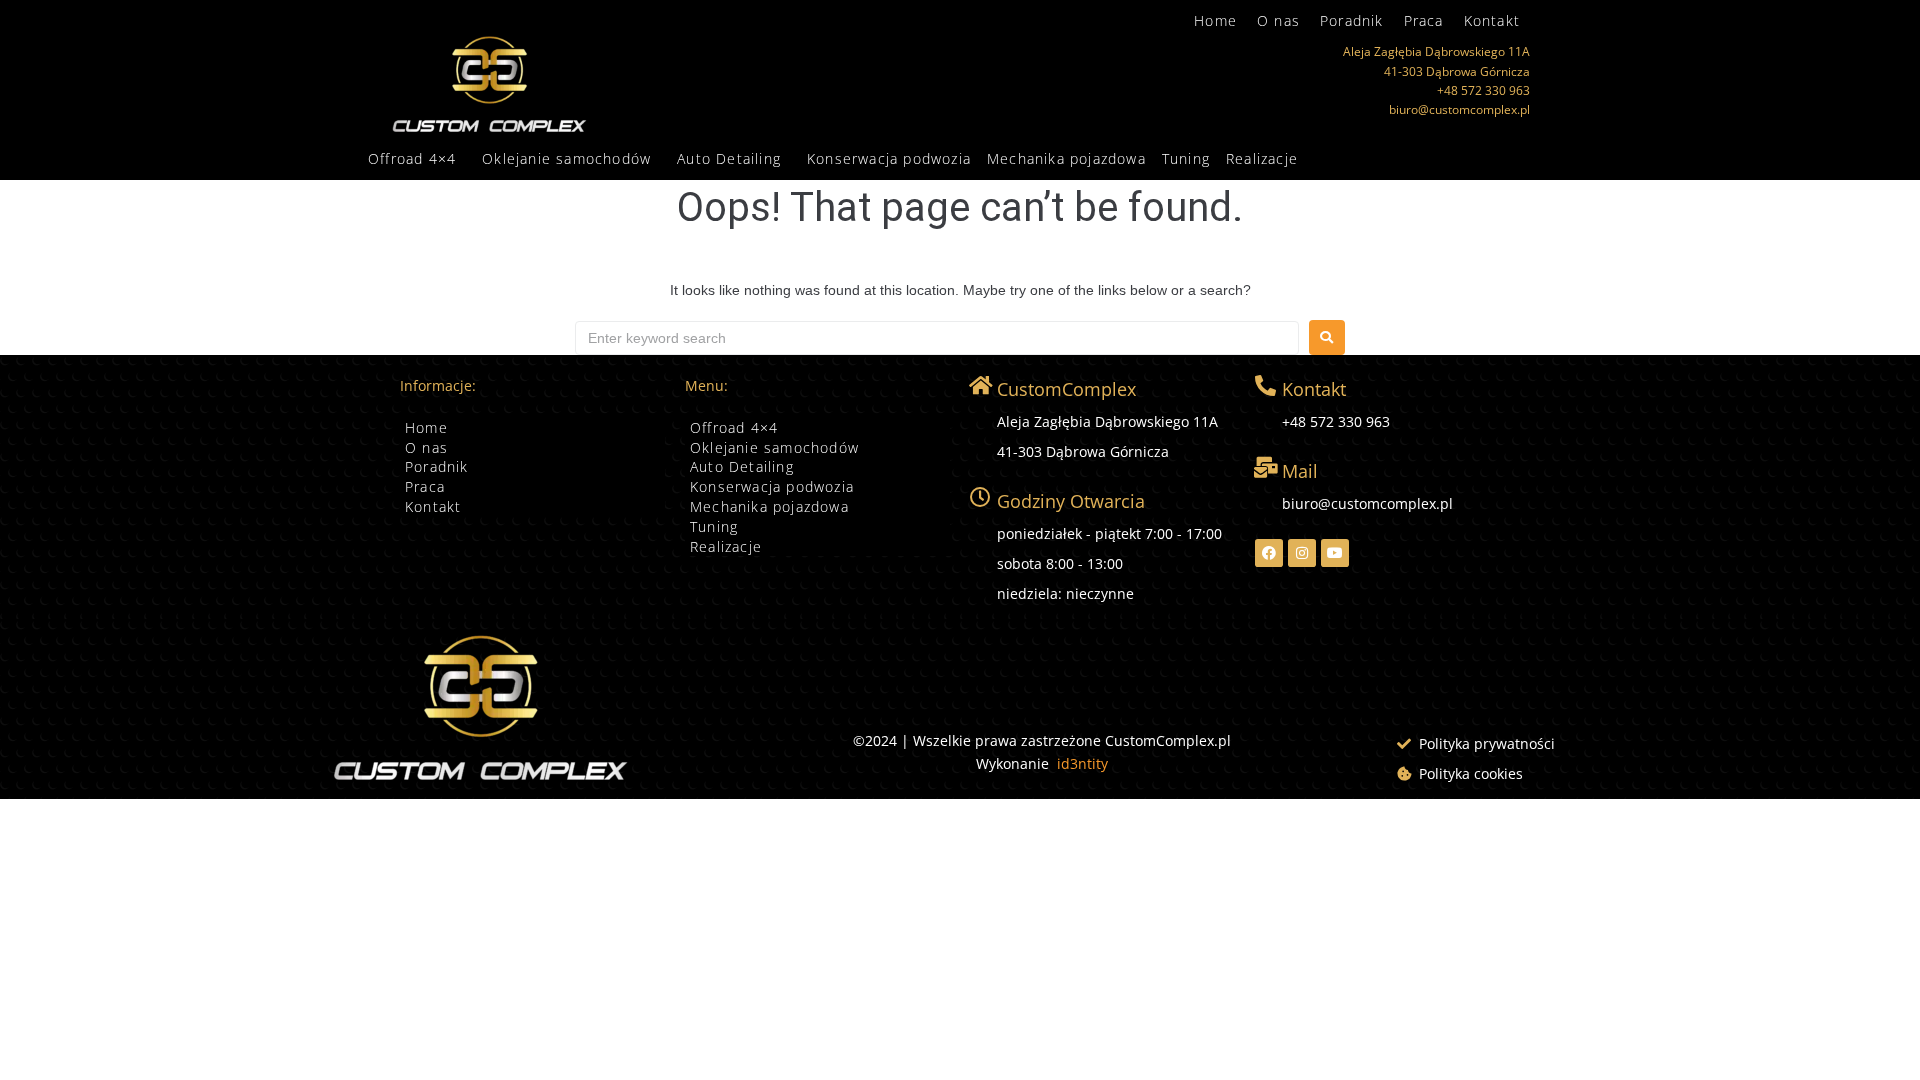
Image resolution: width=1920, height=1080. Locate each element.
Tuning (1186, 158)
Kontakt (1492, 20)
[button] (417, 159)
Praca (1424, 20)
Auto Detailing (729, 158)
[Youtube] (1335, 553)
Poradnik (1352, 20)
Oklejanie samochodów (566, 158)
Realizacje (1262, 158)
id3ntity (1082, 763)
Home (1215, 20)
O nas (1278, 20)
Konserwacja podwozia (889, 158)
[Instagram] (1302, 553)
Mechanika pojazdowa (1066, 158)
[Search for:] (937, 338)
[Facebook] (1269, 553)
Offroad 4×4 (412, 158)
